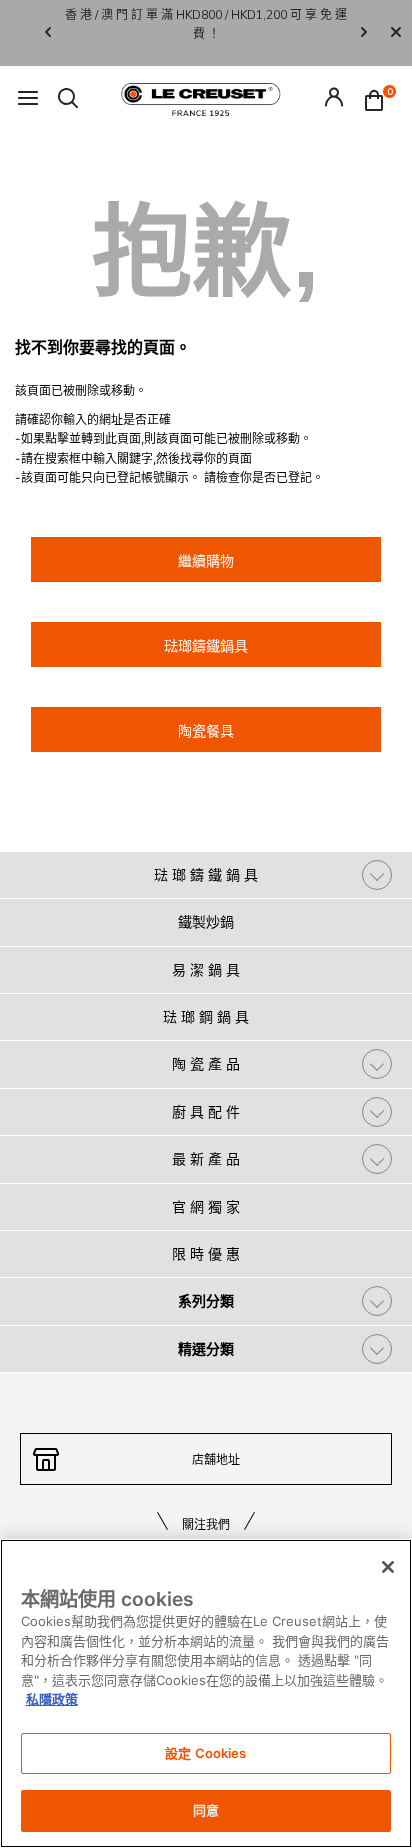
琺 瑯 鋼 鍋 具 (206, 1016)
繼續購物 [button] (206, 560)
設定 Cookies (205, 1753)
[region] (206, 1693)
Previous (48, 33)
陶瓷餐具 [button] (206, 730)
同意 (206, 1810)
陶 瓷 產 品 (206, 1063)
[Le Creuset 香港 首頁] (201, 98)
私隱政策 (52, 1699)
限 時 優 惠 (206, 1253)
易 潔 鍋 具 (206, 969)
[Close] (396, 33)
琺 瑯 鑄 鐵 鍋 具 (206, 874)
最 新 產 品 (206, 1158)
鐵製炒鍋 (206, 921)
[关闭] (388, 1567)
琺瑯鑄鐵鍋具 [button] (206, 645)
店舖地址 (216, 1459)
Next (364, 33)
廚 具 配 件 (206, 1111)
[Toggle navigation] (28, 99)
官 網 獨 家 (206, 1206)
